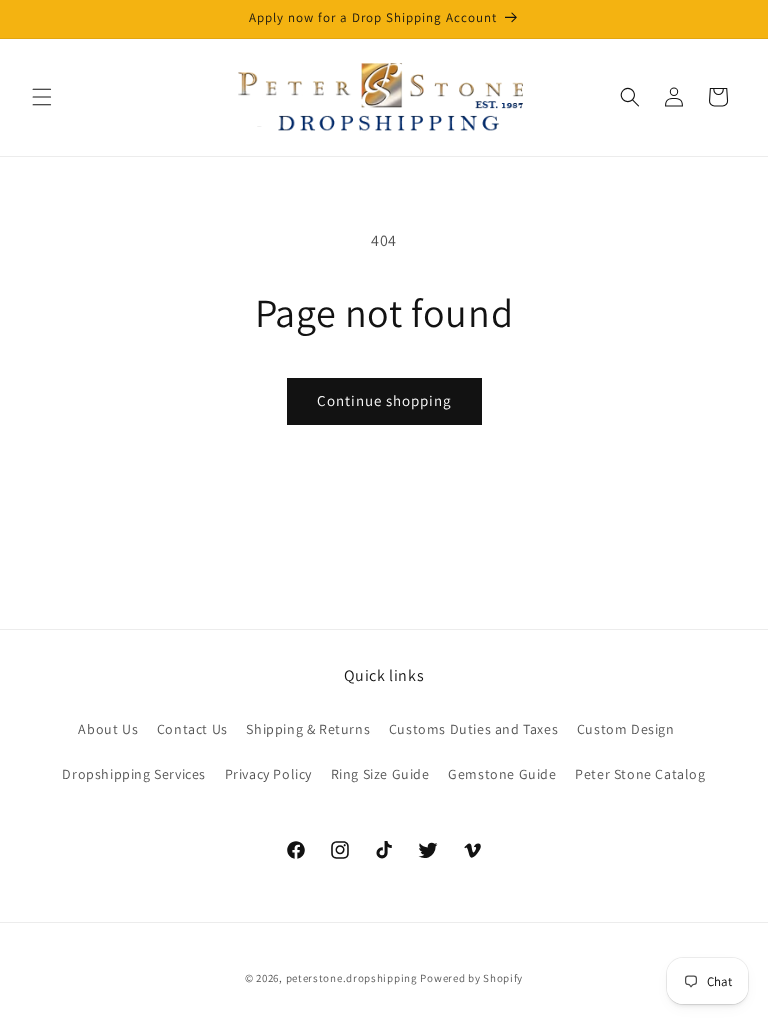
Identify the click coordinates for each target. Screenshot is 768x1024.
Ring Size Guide (380, 774)
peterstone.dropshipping (352, 978)
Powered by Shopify (471, 978)
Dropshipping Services (134, 774)
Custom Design (626, 729)
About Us (108, 729)
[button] (42, 97)
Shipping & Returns (308, 729)
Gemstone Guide (502, 774)
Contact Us (192, 729)
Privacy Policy (268, 774)
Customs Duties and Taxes (473, 729)
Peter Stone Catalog (640, 774)
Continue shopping (384, 400)
